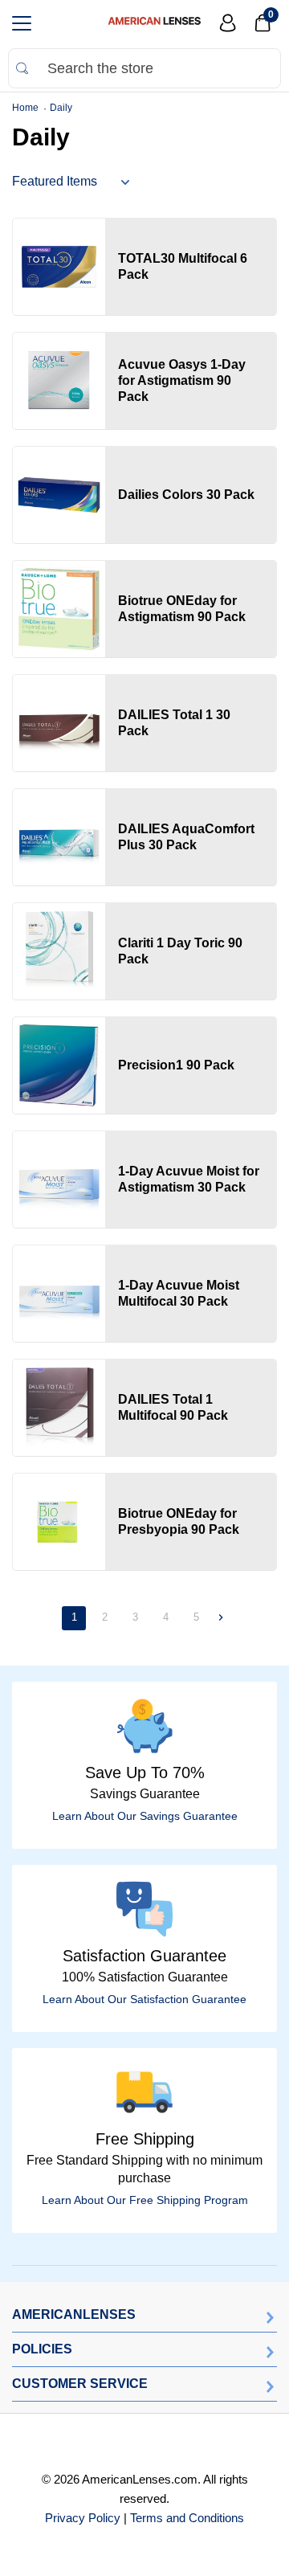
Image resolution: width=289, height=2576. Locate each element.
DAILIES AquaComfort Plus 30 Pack (186, 837)
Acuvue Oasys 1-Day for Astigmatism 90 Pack (182, 380)
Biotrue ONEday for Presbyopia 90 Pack (179, 1521)
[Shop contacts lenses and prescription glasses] (154, 23)
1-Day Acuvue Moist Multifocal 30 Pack (179, 1293)
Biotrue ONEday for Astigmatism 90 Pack (182, 609)
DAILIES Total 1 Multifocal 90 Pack (173, 1407)
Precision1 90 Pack (176, 1065)
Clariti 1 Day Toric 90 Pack (180, 951)
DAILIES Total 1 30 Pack (174, 723)
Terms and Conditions (187, 2518)
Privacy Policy (83, 2518)
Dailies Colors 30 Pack (186, 495)
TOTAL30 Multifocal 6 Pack (183, 266)
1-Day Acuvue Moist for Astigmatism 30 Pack (189, 1179)
